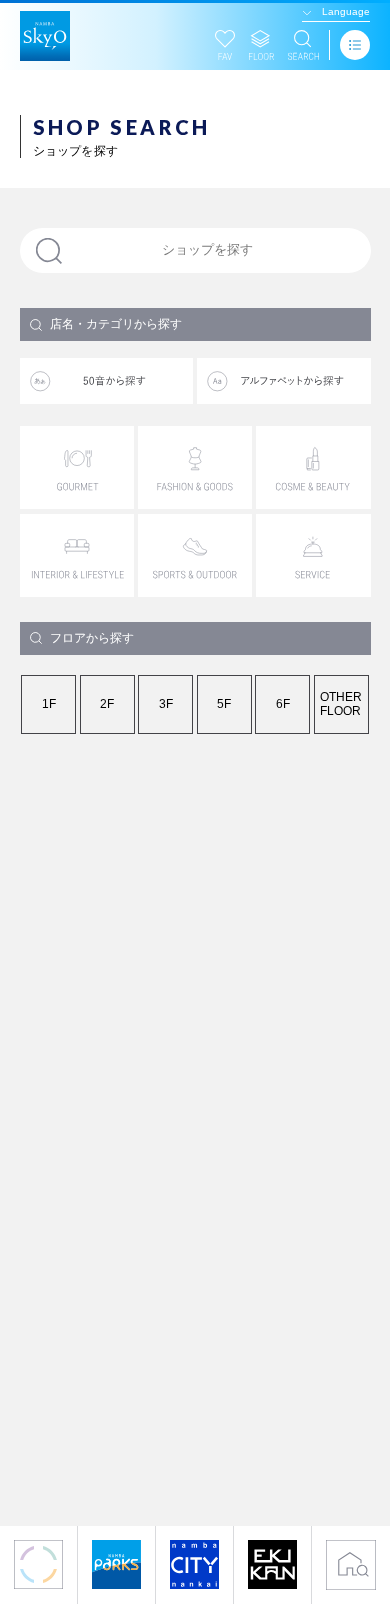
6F (283, 704)
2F (107, 704)
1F (49, 704)
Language (346, 11)
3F (166, 704)
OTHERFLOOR (341, 704)
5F (224, 704)
